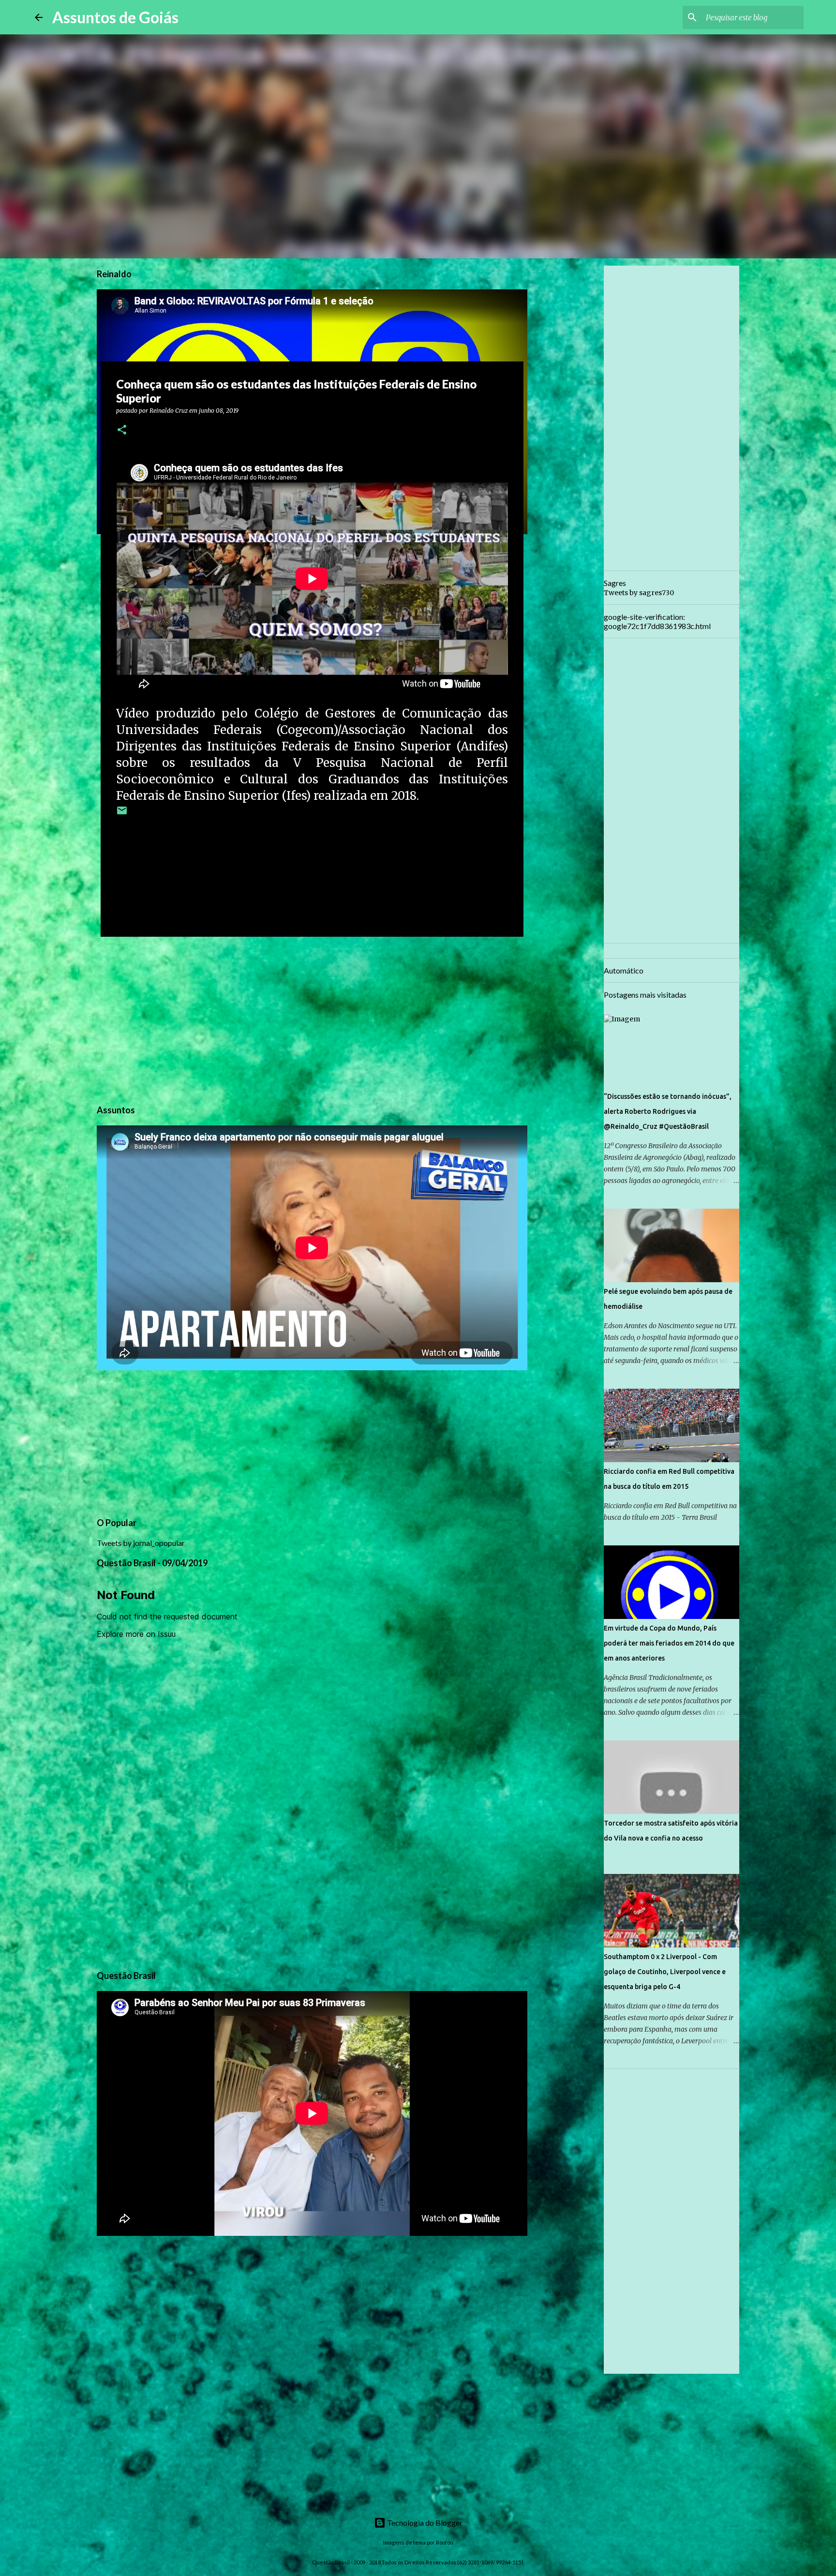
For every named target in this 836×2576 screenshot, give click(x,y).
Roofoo (444, 2542)
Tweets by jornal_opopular (141, 1543)
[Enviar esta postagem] (122, 814)
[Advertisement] (312, 1019)
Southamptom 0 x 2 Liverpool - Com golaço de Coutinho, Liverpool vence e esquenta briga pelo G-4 (665, 1972)
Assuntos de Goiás (115, 17)
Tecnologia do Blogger (424, 2523)
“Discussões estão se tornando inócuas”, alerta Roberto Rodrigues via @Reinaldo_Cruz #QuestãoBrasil (668, 1111)
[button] (122, 430)
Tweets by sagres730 (639, 593)
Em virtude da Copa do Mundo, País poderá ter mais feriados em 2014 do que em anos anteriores (669, 1643)
